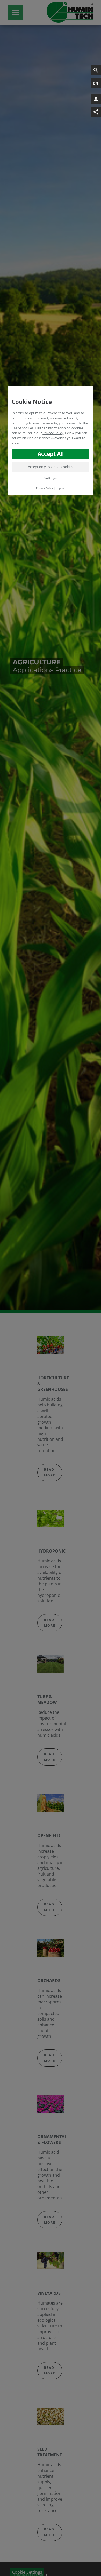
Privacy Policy (53, 433)
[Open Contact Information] (96, 99)
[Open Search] (96, 70)
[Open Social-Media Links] (96, 112)
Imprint (60, 488)
